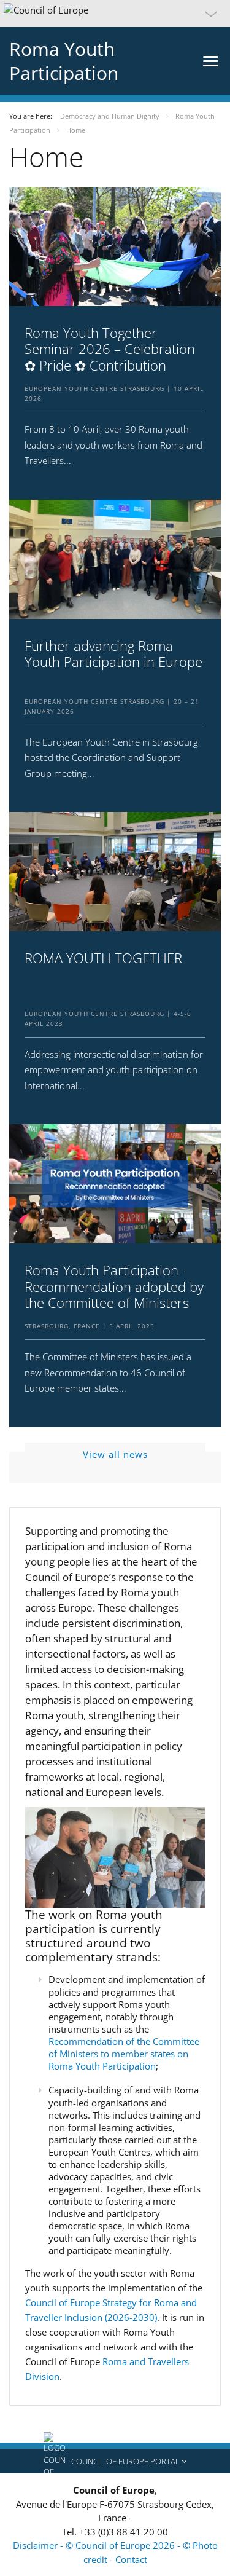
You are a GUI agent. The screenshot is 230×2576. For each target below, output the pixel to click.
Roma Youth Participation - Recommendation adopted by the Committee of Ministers (114, 1286)
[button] (115, 14)
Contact (131, 2559)
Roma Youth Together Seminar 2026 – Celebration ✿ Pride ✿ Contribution (110, 349)
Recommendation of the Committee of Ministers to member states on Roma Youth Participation (124, 2054)
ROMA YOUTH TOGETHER (103, 958)
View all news (115, 1454)
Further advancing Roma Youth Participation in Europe (113, 654)
